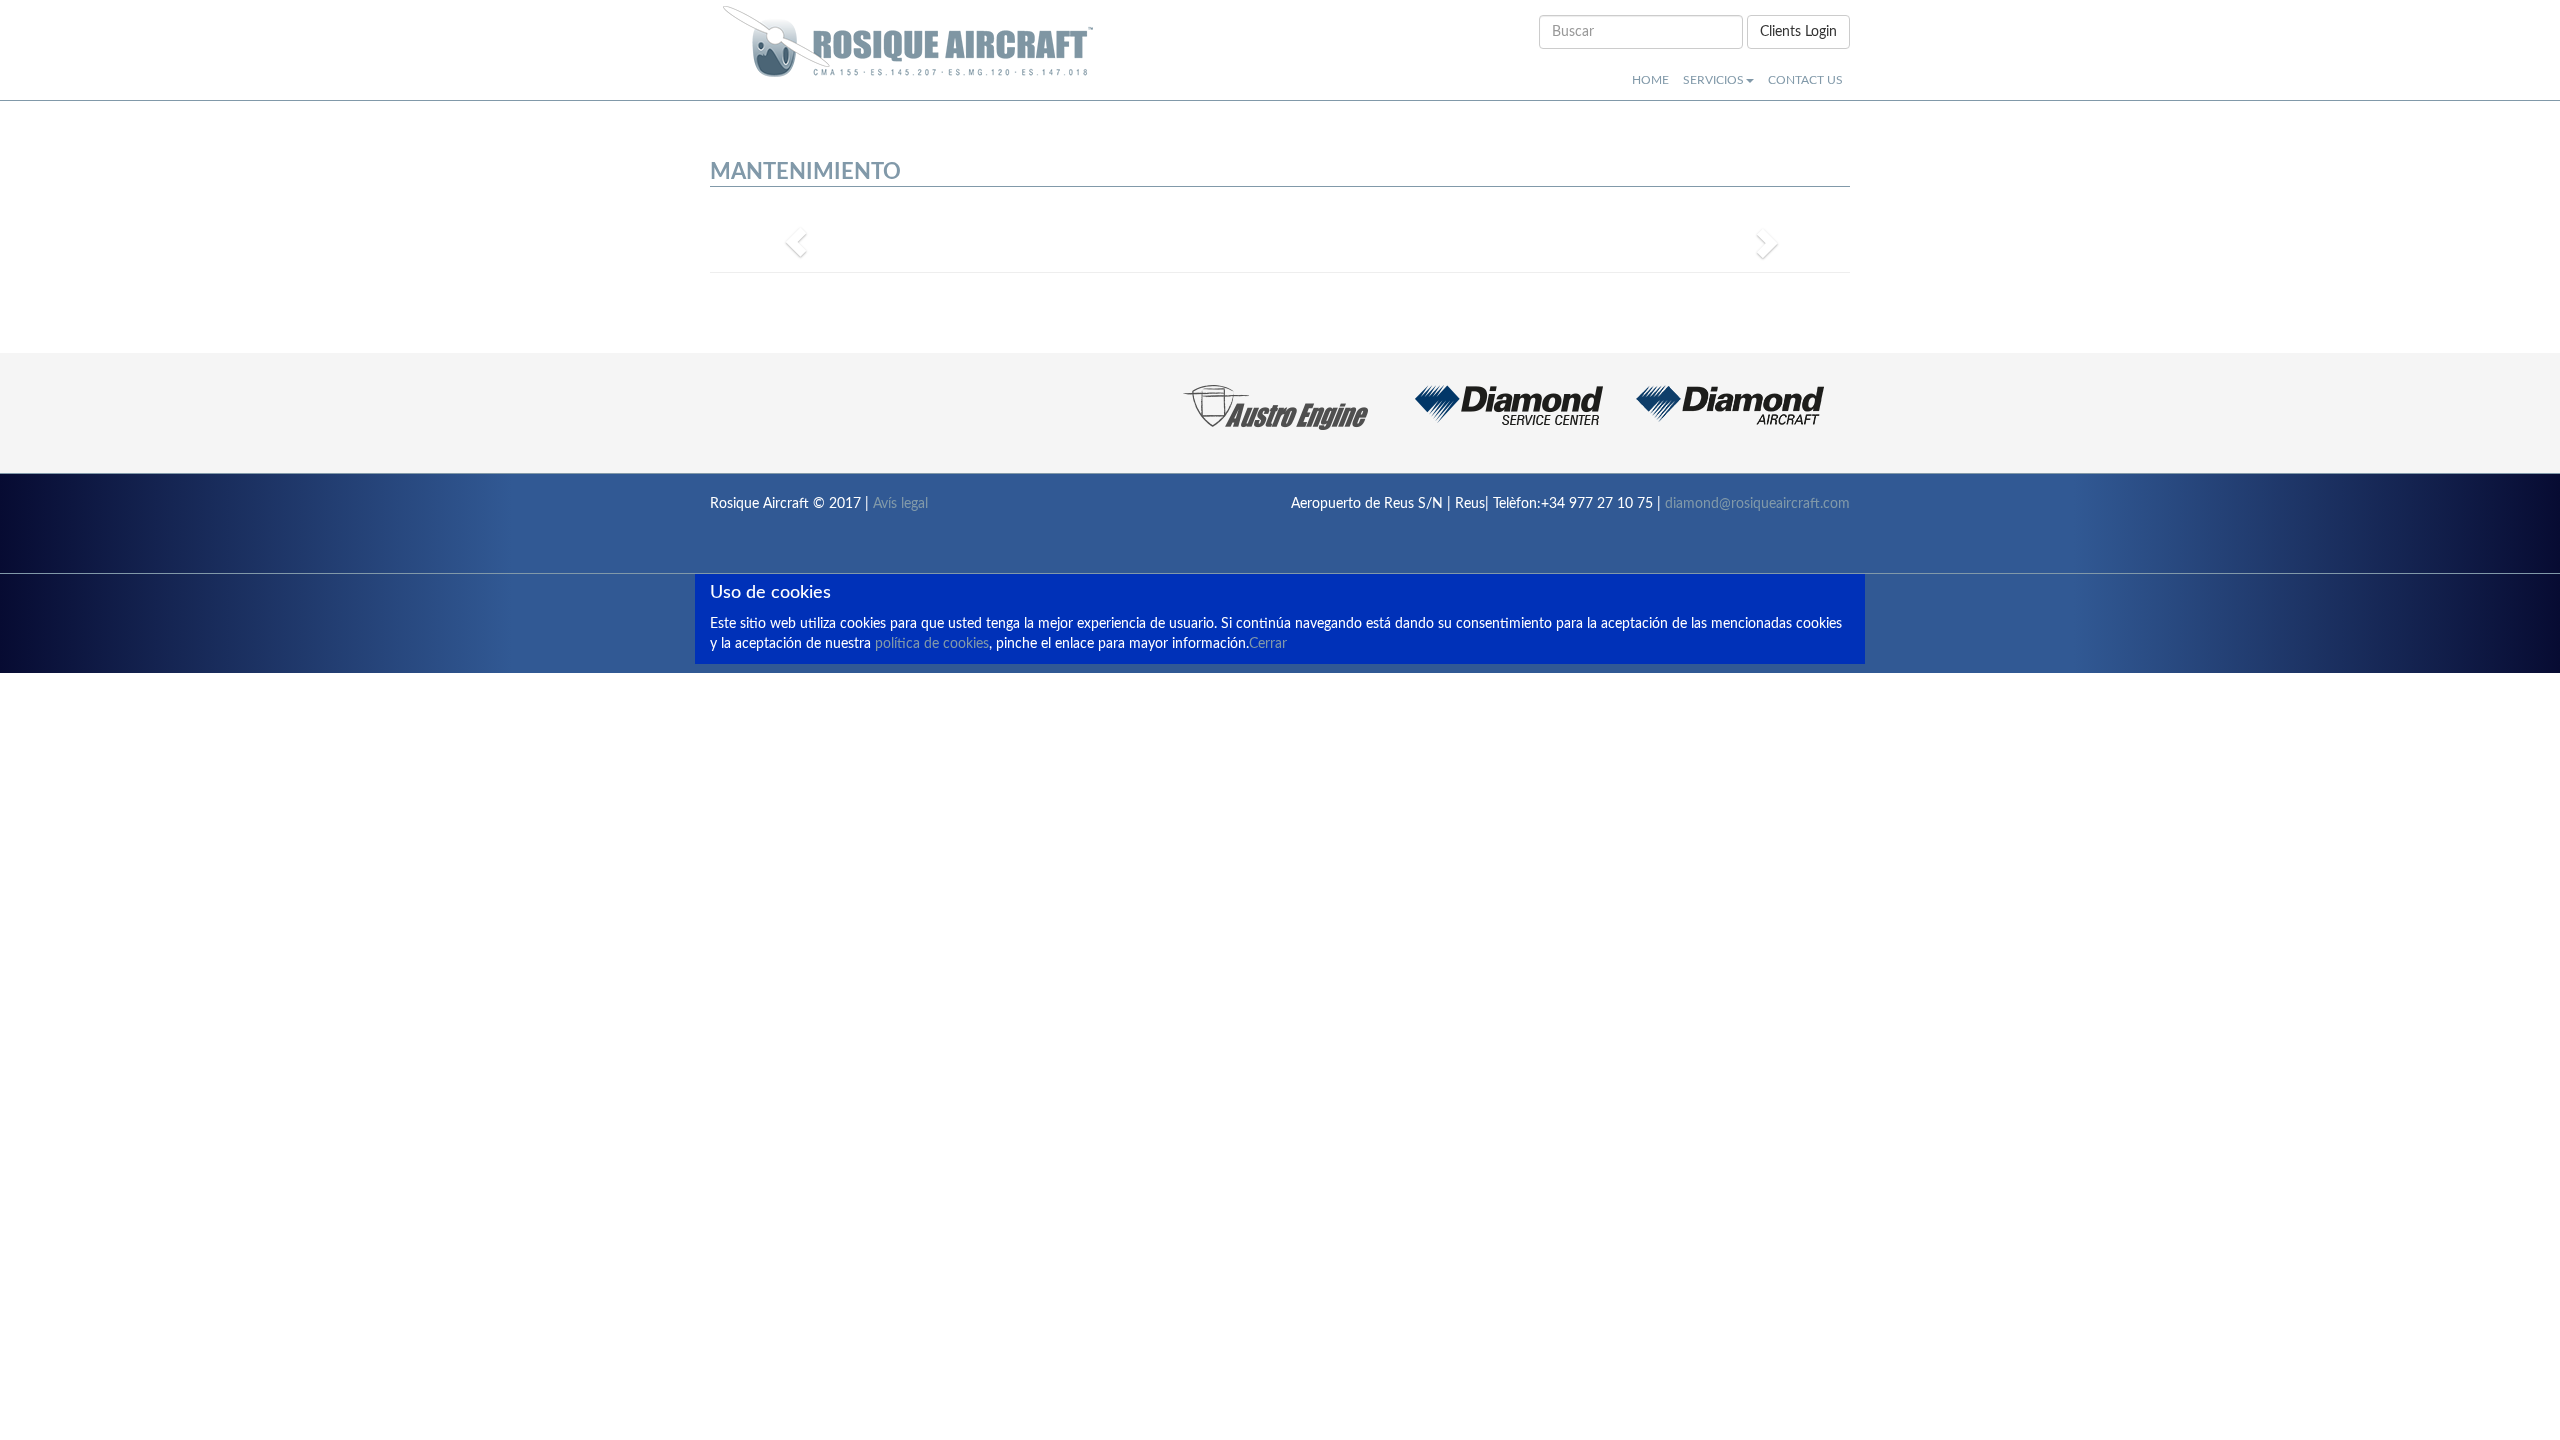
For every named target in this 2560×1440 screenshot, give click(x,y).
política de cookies (932, 644)
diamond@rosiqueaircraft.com (1757, 504)
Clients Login (1798, 32)
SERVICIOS (1713, 80)
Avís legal (900, 504)
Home (1650, 80)
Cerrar (1268, 644)
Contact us (1805, 80)
